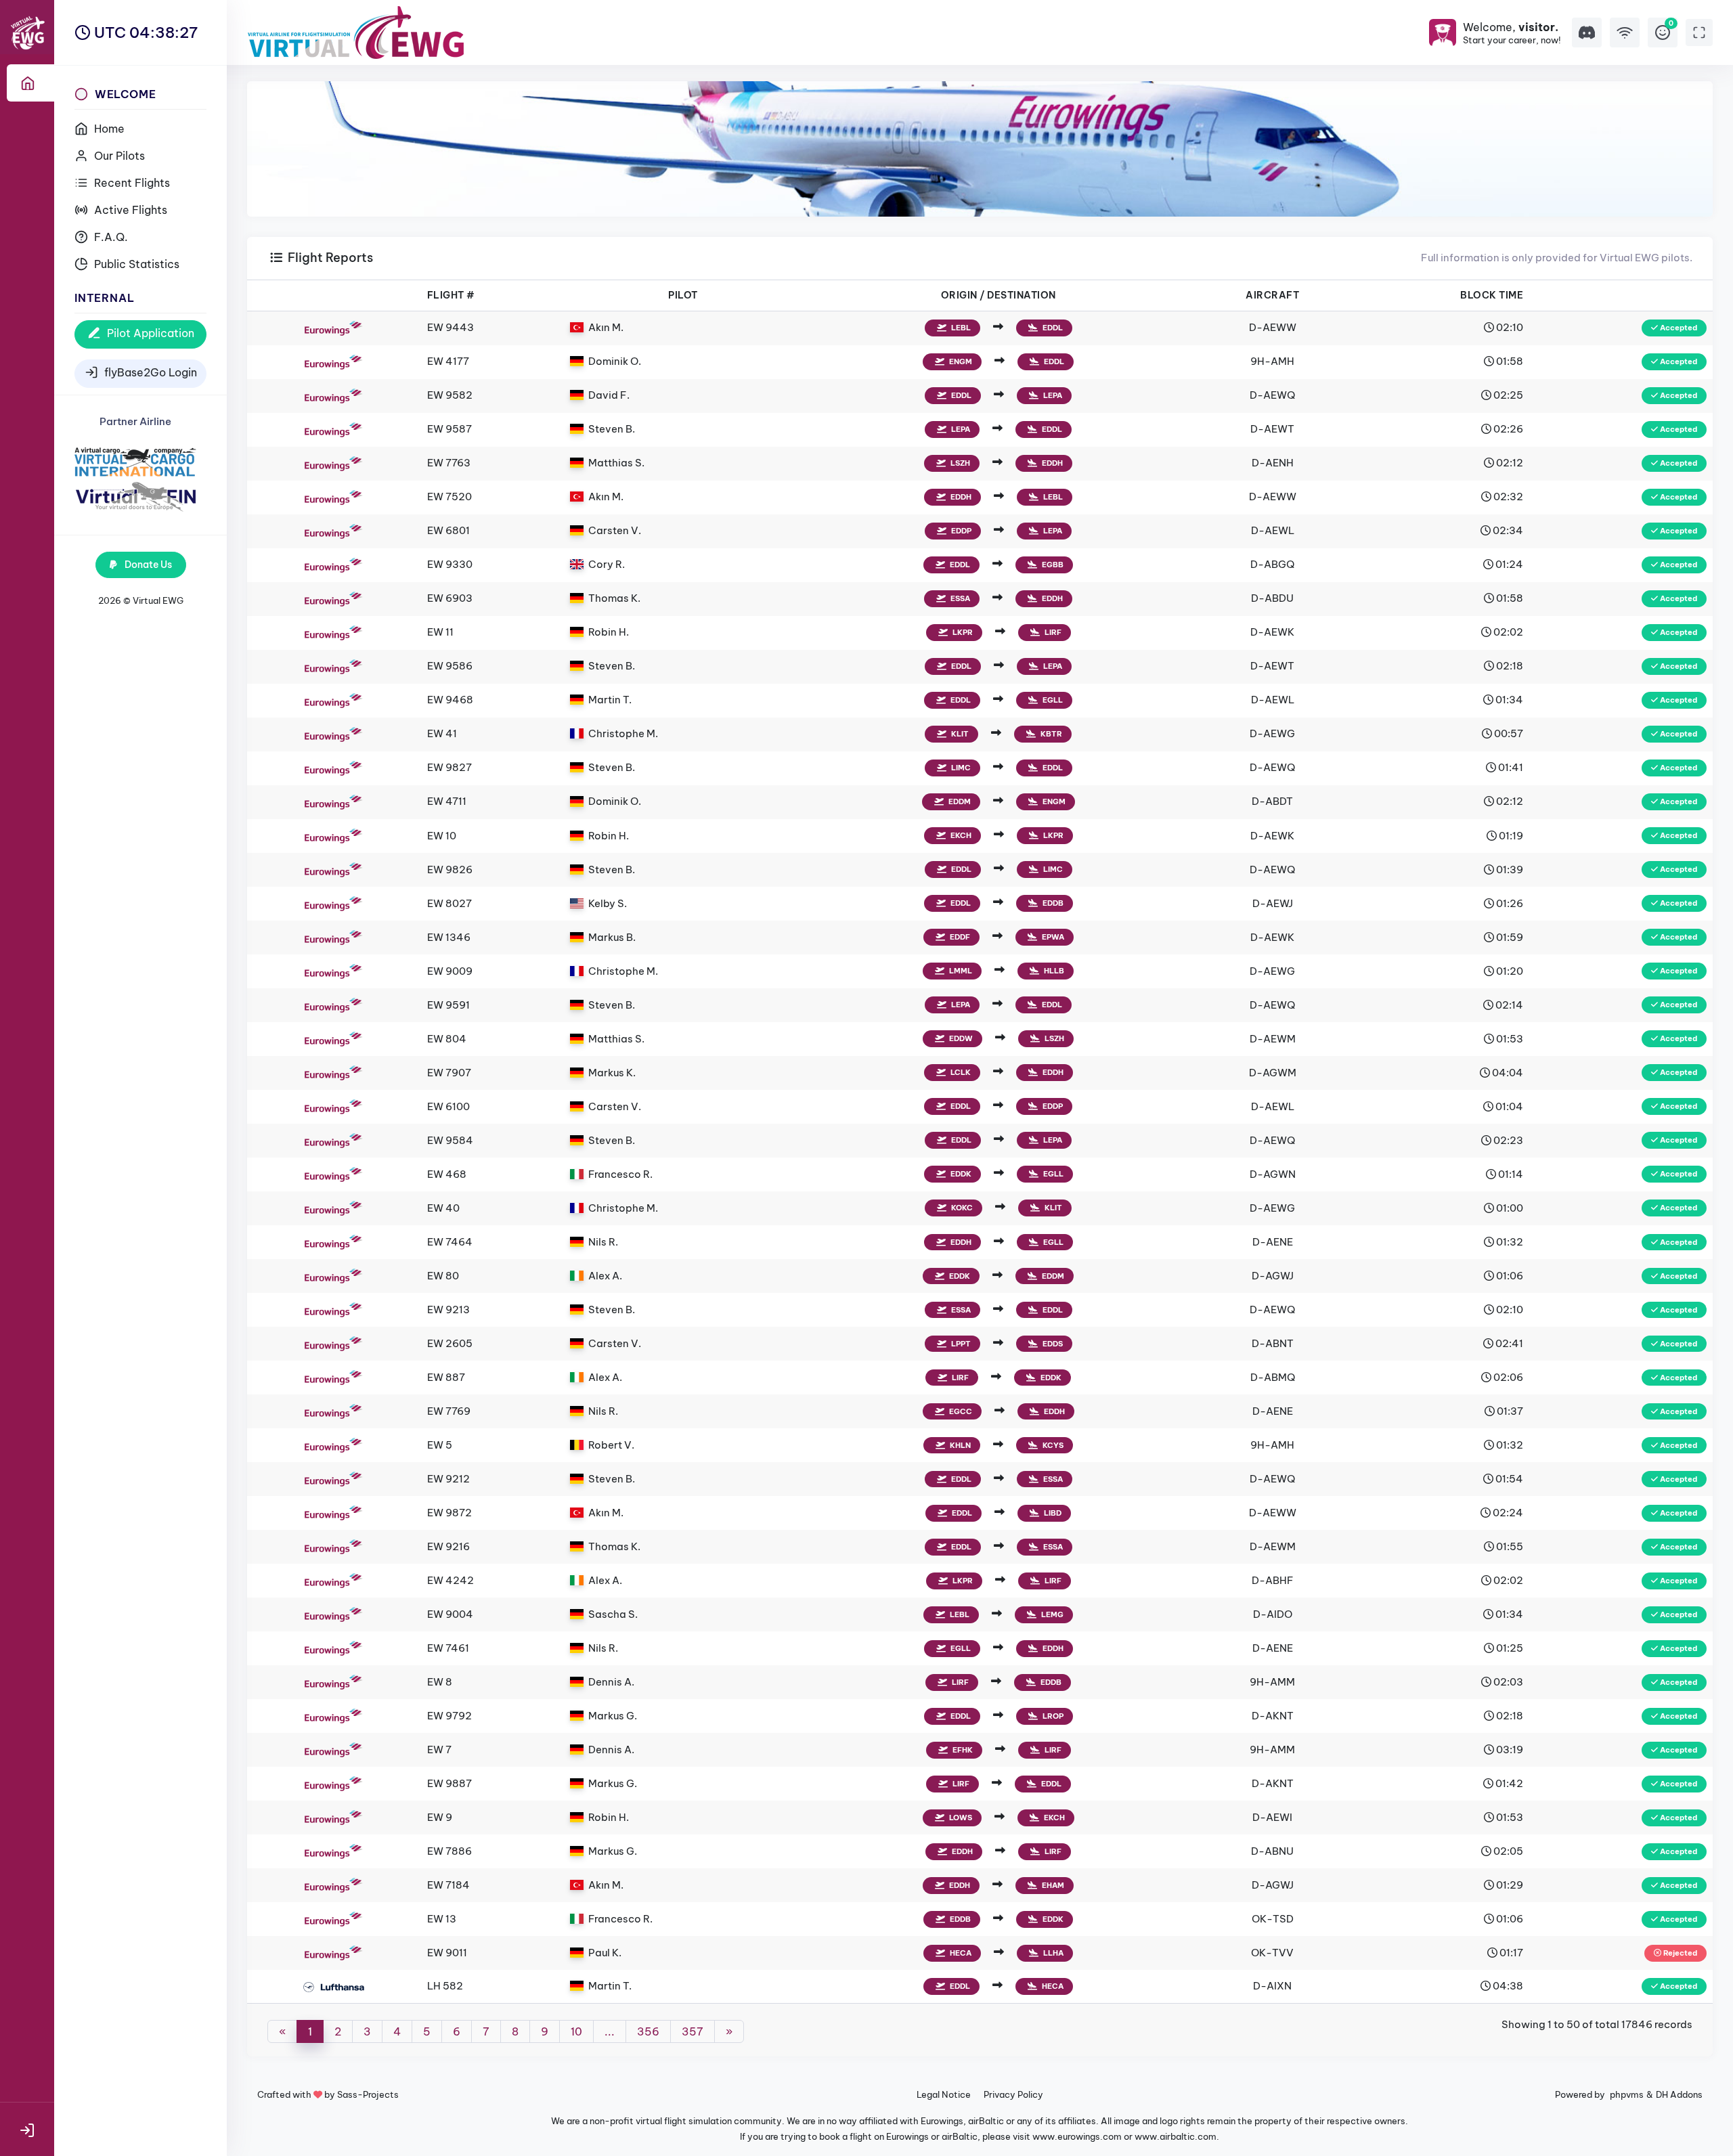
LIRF (1052, 632)
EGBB (1052, 565)
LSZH (959, 463)
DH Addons (1679, 2094)
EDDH (1051, 463)
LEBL (960, 328)
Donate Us (147, 565)
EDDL (1052, 328)
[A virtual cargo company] (135, 460)
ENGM (960, 361)
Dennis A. (611, 1682)
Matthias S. (616, 463)
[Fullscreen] (1699, 32)
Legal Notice (944, 2094)
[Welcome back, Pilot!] (27, 2129)
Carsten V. (615, 530)
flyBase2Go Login (149, 372)
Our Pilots (118, 156)
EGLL (1052, 700)
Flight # (451, 295)
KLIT (959, 734)
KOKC (961, 1208)
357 (693, 2031)
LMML (960, 971)
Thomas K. (614, 598)
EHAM (1052, 1885)
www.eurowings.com (1077, 2136)
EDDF (959, 937)
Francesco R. (620, 1174)
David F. (609, 395)
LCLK (960, 1072)
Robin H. (609, 632)
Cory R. (607, 564)
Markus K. (612, 1073)
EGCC (960, 1411)
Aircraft (1272, 295)
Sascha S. (613, 1614)
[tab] (30, 83)
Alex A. (605, 1276)
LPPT (960, 1344)
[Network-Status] (1625, 32)
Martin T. (610, 700)
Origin (959, 295)
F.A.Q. (110, 237)
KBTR (1050, 734)
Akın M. (606, 327)
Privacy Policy (1013, 2094)
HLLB (1053, 971)
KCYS (1052, 1445)
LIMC (960, 768)
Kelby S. (608, 903)
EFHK (962, 1750)
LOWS (960, 1818)
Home (108, 129)
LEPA (1052, 395)
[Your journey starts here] (135, 496)
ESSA (959, 598)
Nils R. (603, 1242)
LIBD (1052, 1513)
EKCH (960, 835)
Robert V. (611, 1445)
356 (648, 2031)
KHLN (959, 1445)
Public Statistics (135, 264)
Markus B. (612, 937)
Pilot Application (149, 333)
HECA (960, 1953)
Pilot (683, 295)
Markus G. (613, 1716)
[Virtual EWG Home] (356, 32)
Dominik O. (615, 361)
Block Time (1492, 295)
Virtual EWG (158, 600)
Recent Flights (131, 183)
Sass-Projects (368, 2094)
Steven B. (612, 429)
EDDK (960, 1174)
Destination (1022, 295)
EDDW (960, 1038)
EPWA (1052, 937)
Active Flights (129, 210)
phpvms (1627, 2094)
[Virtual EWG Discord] (1587, 32)
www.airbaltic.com (1176, 2136)
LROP (1052, 1716)
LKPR (962, 632)
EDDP (960, 531)
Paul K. (605, 1953)
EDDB (1052, 903)
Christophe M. (623, 733)
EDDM (959, 801)
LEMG (1051, 1614)
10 (576, 2031)
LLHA (1052, 1953)
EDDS (1052, 1344)
